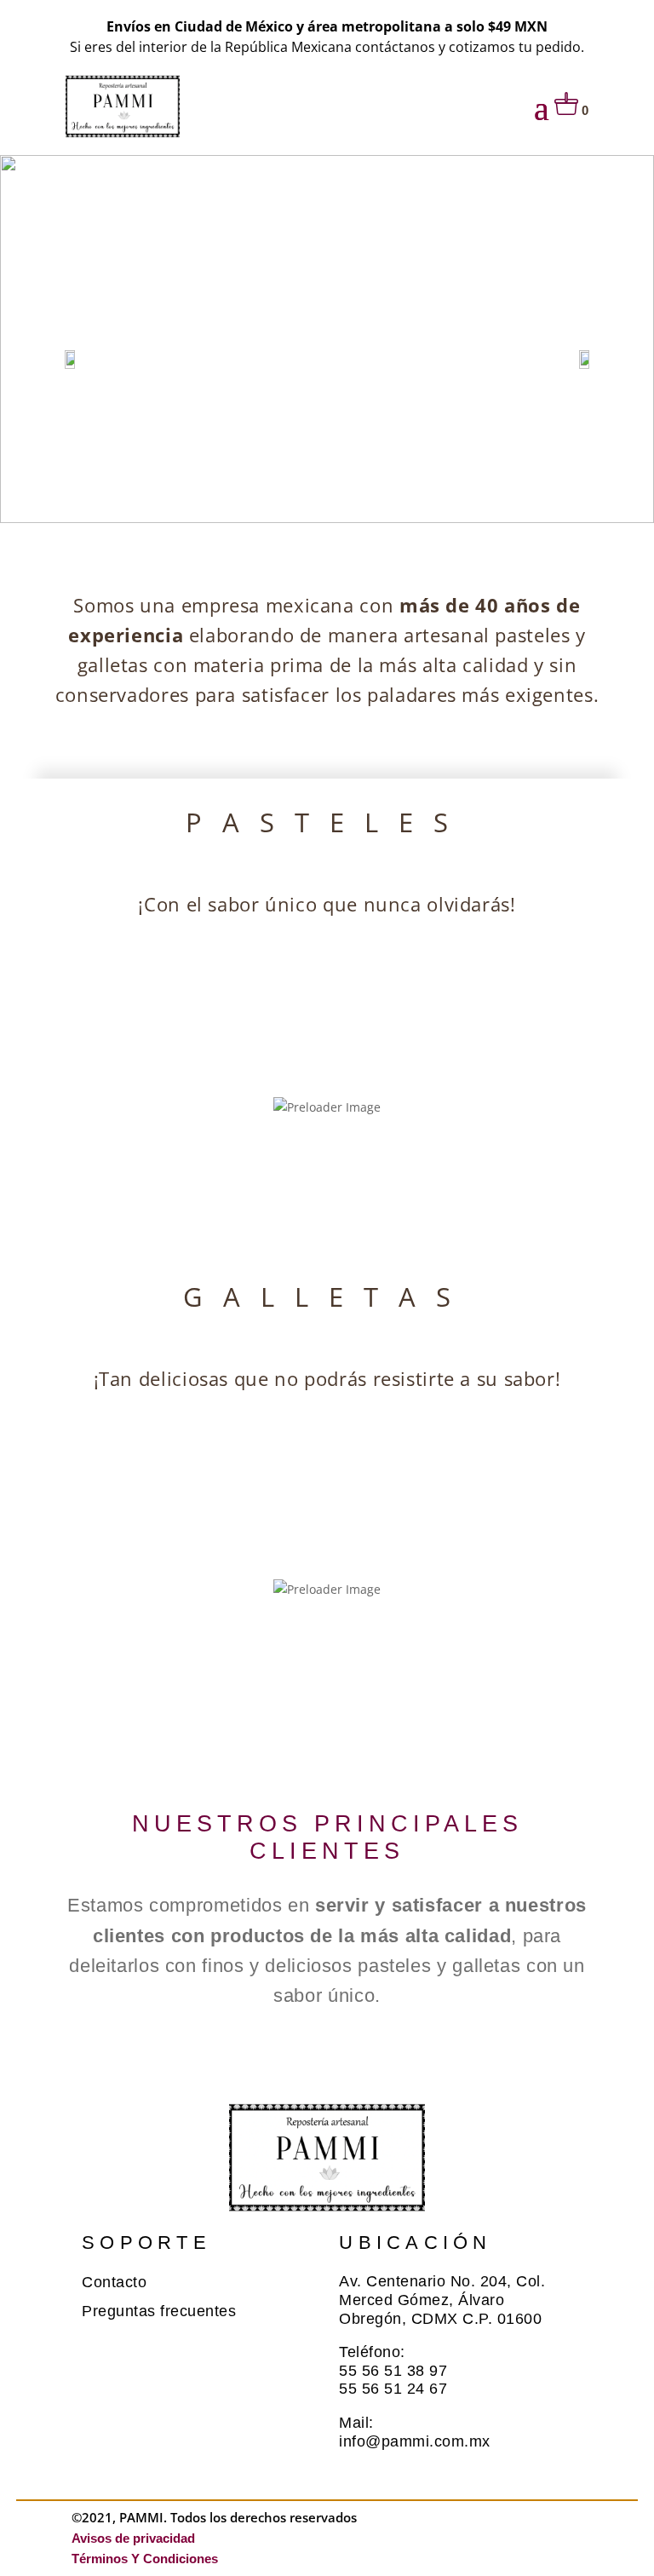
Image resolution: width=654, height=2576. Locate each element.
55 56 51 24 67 (393, 2389)
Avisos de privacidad (140, 2538)
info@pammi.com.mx (415, 2441)
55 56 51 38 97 (393, 2371)
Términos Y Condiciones (145, 2559)
